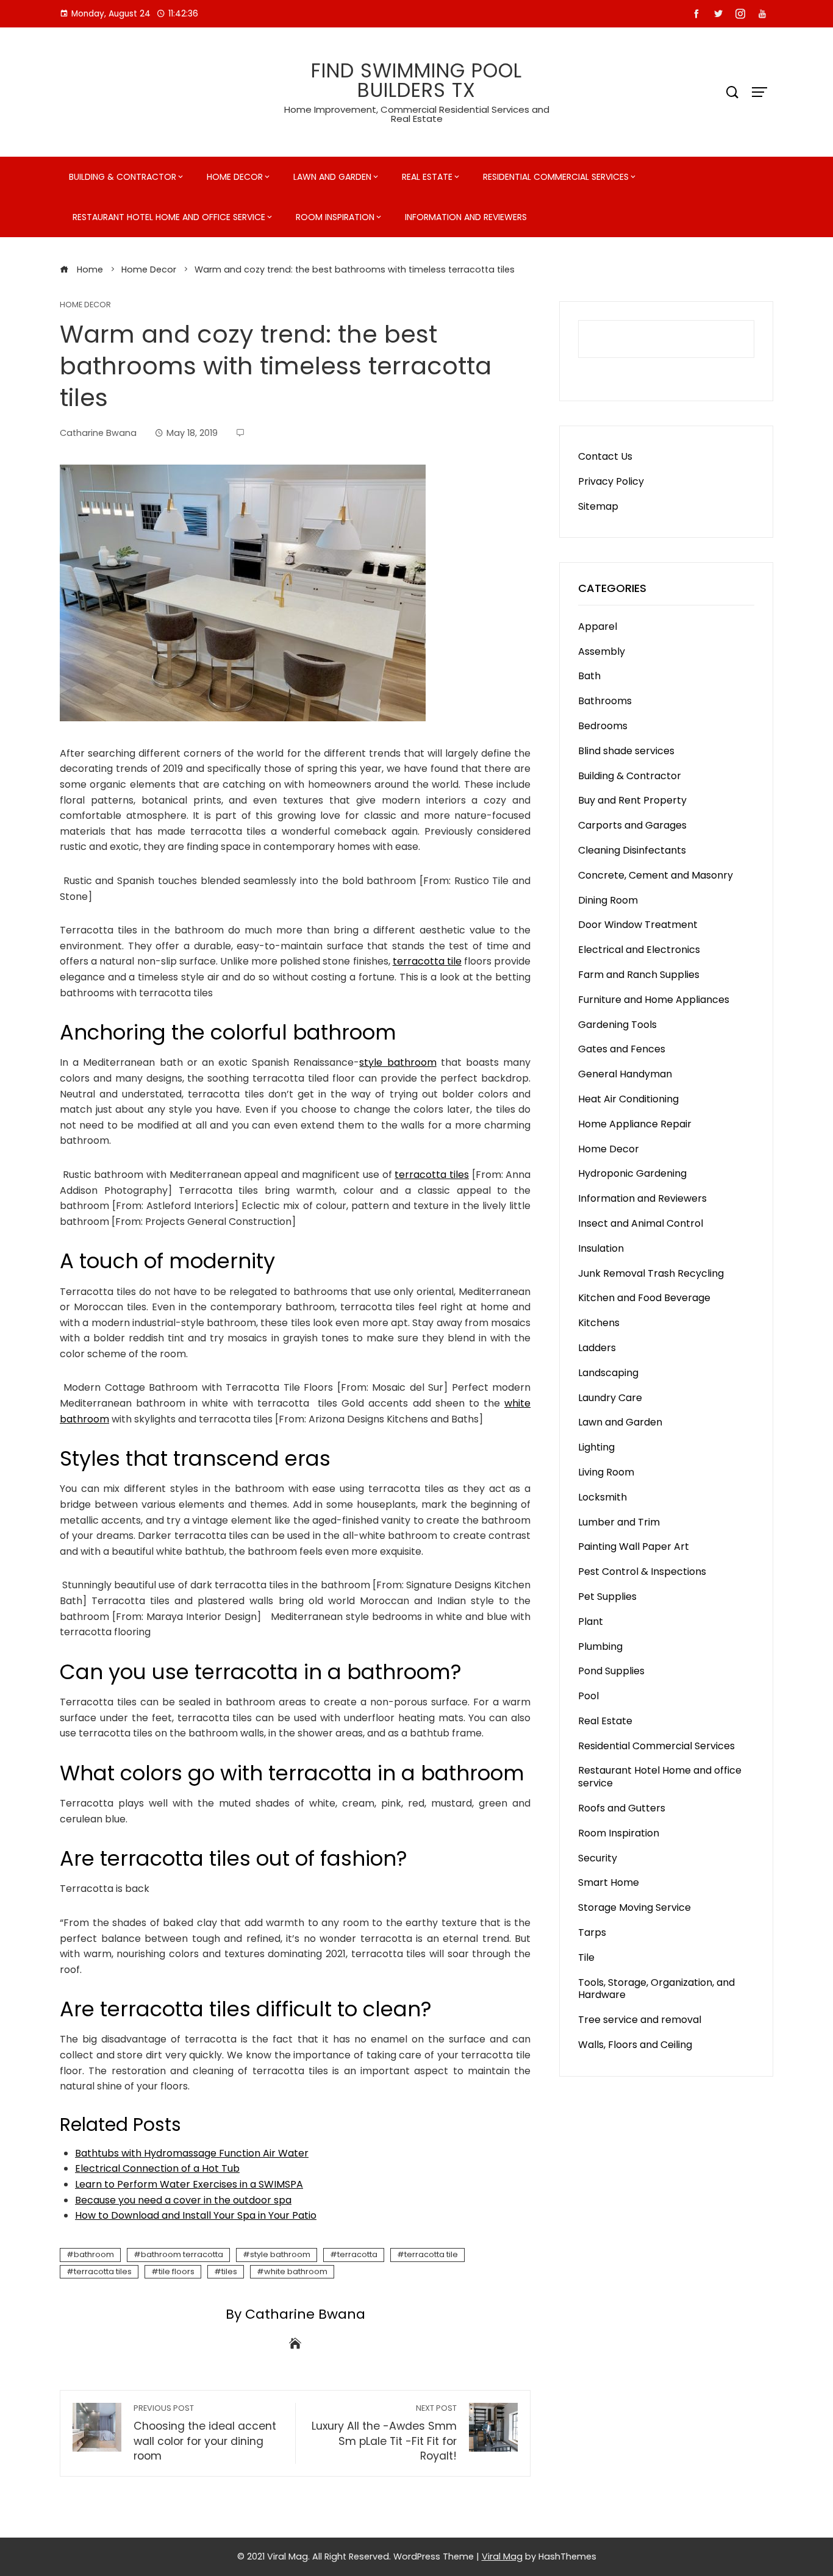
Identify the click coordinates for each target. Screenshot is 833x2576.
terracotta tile (427, 961)
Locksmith (602, 1497)
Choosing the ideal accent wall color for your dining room (205, 2433)
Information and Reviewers (466, 217)
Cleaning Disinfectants (632, 850)
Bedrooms (603, 726)
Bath (589, 676)
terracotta (357, 2254)
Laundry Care (610, 1398)
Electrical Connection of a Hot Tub (157, 2168)
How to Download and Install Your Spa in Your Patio (196, 2215)
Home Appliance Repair (635, 1124)
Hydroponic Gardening (632, 1173)
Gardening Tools (617, 1025)
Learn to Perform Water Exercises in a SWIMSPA (189, 2184)
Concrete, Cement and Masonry (656, 875)
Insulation (601, 1248)
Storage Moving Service (635, 1907)
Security (598, 1858)
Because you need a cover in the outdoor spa (183, 2200)
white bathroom (296, 2271)
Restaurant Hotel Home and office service (169, 217)
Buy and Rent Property (632, 800)
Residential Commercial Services (556, 177)
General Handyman (625, 1074)
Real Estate (427, 177)
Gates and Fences (622, 1049)
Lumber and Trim (619, 1522)
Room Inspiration (335, 217)
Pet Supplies (607, 1597)
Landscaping (608, 1373)
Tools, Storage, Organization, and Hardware (656, 1989)
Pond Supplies (611, 1671)
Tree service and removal (640, 2020)
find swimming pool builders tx (416, 80)
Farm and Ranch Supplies (639, 975)
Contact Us (605, 456)
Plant (591, 1622)
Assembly (602, 651)
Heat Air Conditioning (628, 1099)
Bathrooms (605, 701)
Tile (586, 1957)
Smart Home (609, 1882)
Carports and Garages (632, 825)
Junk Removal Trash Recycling (651, 1273)
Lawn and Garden (332, 177)
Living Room (606, 1472)
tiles (229, 2271)
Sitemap (598, 506)
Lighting (596, 1447)
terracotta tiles (432, 1175)
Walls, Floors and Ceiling (635, 2045)
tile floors (177, 2271)
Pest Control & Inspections (642, 1572)
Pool (588, 1696)
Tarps (592, 1932)
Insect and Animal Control (641, 1223)
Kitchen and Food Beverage (644, 1298)
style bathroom (398, 1062)
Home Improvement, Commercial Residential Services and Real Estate (417, 114)
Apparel (598, 626)
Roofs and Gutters (622, 1808)
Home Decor (235, 177)
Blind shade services (626, 751)
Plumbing (600, 1647)
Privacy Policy (611, 481)
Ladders (597, 1348)
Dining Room (608, 900)
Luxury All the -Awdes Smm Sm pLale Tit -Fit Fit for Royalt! (384, 2433)
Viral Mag (502, 2556)
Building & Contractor (123, 177)
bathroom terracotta (182, 2254)
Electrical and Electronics (639, 950)
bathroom (94, 2254)
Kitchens (599, 1323)
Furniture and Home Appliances (654, 1000)
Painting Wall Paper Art (634, 1547)
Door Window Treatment (638, 925)
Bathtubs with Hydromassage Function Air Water (192, 2153)
